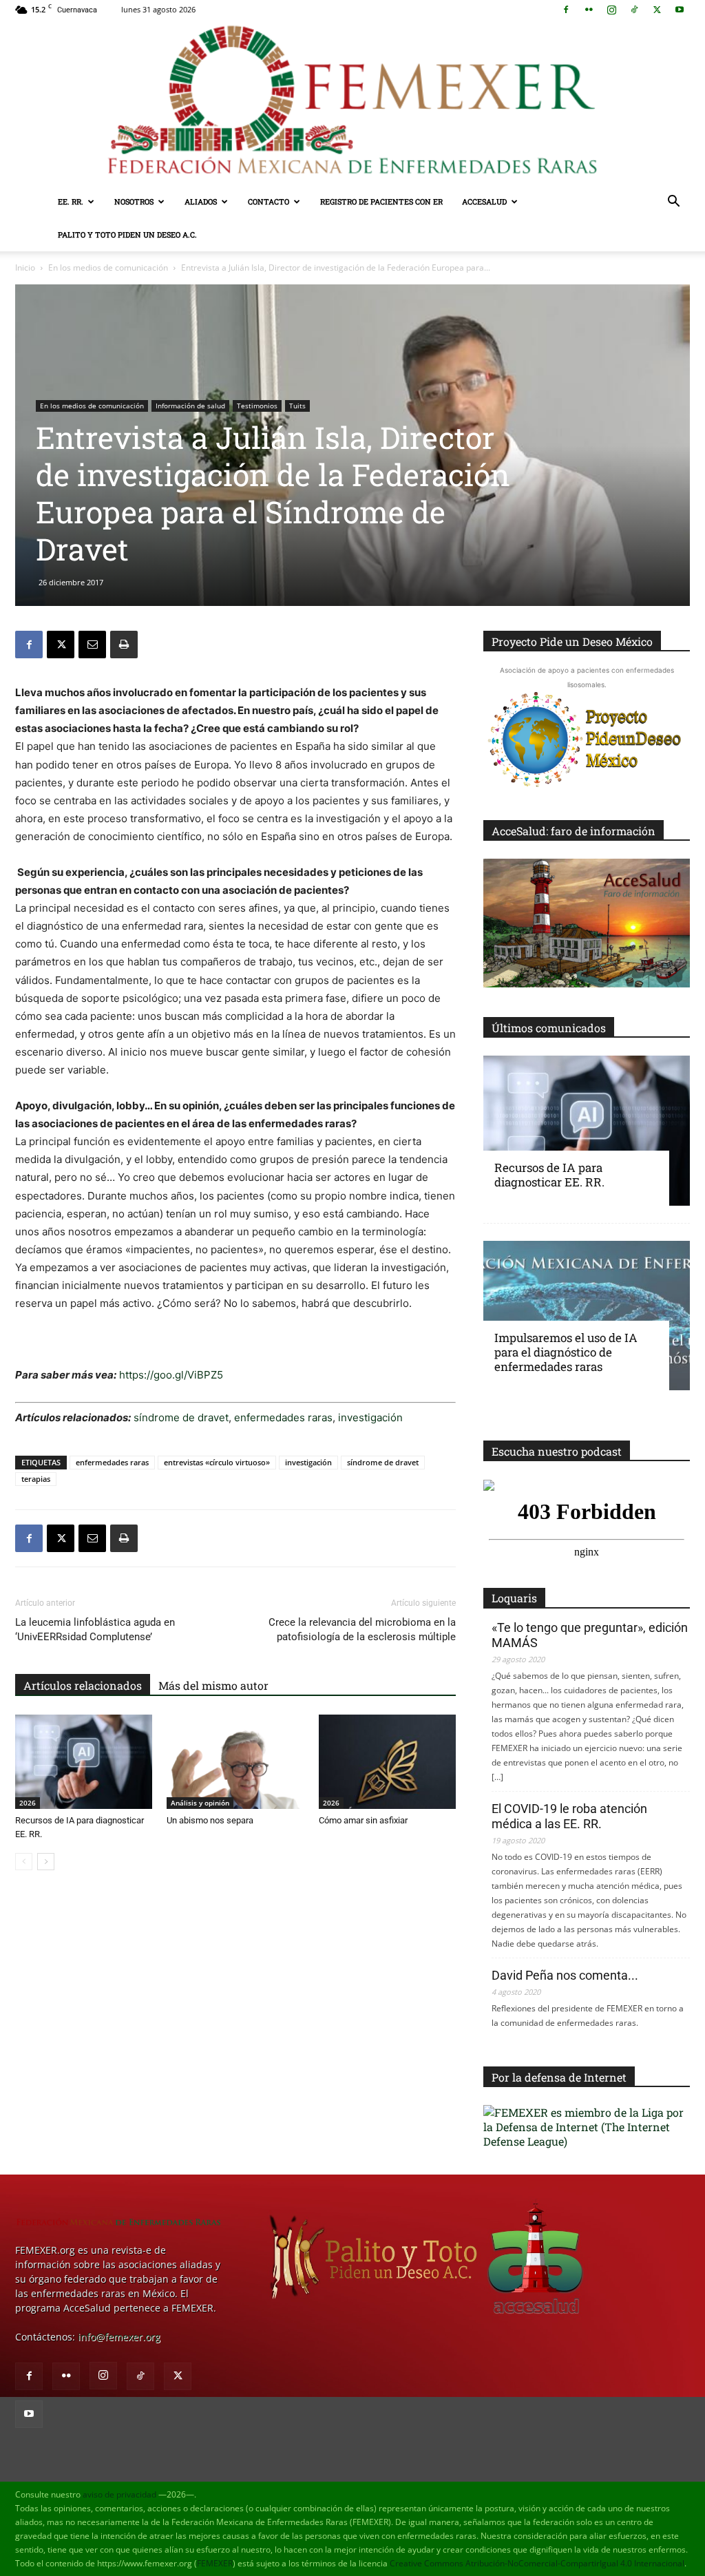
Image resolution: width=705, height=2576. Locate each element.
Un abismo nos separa (210, 1820)
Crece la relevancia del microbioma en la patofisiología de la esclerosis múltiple (362, 1630)
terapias (36, 1479)
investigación (369, 1417)
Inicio (25, 268)
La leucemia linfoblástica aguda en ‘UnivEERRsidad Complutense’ (95, 1630)
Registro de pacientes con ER (381, 201)
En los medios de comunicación (108, 268)
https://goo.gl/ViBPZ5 (171, 1375)
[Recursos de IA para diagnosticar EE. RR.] (84, 1762)
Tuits (297, 406)
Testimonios (257, 406)
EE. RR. (71, 201)
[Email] (92, 645)
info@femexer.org (119, 2337)
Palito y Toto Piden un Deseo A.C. (127, 234)
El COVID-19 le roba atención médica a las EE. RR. (569, 1816)
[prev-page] (24, 1862)
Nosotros (134, 201)
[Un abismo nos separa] (235, 1762)
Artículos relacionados (83, 1685)
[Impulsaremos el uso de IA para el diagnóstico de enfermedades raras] (587, 1316)
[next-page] (46, 1862)
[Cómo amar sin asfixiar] (387, 1762)
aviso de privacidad (119, 2494)
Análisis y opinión (200, 1803)
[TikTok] (634, 10)
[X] (657, 10)
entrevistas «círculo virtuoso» (217, 1462)
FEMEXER (215, 2563)
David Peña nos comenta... (565, 1975)
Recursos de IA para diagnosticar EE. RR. (549, 1175)
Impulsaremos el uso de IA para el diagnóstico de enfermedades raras (566, 1352)
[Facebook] (566, 10)
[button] (673, 203)
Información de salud (190, 406)
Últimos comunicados (549, 1028)
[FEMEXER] (352, 102)
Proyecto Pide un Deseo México (572, 641)
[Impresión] (124, 645)
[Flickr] (589, 10)
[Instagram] (611, 10)
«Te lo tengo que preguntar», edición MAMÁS (590, 1635)
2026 (28, 1803)
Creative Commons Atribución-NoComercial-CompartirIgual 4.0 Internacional (537, 2563)
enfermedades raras (283, 1417)
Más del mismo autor (213, 1685)
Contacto (269, 201)
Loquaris (514, 1598)
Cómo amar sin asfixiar (363, 1820)
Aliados (201, 201)
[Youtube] (680, 10)
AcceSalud (484, 201)
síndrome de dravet (181, 1417)
